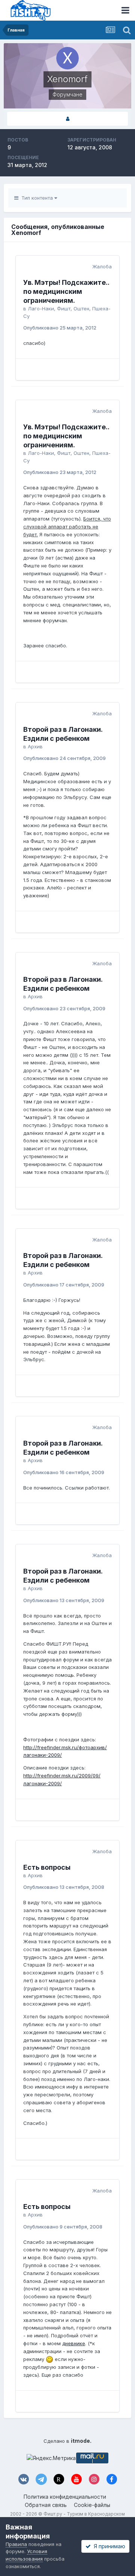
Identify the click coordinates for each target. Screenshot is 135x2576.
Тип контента (36, 198)
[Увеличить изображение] (49, 2359)
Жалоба (102, 266)
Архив (35, 746)
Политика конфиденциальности (65, 2497)
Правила (16, 2544)
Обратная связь (46, 2505)
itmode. (81, 2441)
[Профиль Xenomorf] (67, 119)
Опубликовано (60, 328)
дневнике (74, 2343)
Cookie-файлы (92, 2505)
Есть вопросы (47, 1867)
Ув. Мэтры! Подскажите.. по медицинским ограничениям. (66, 291)
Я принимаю (108, 2546)
